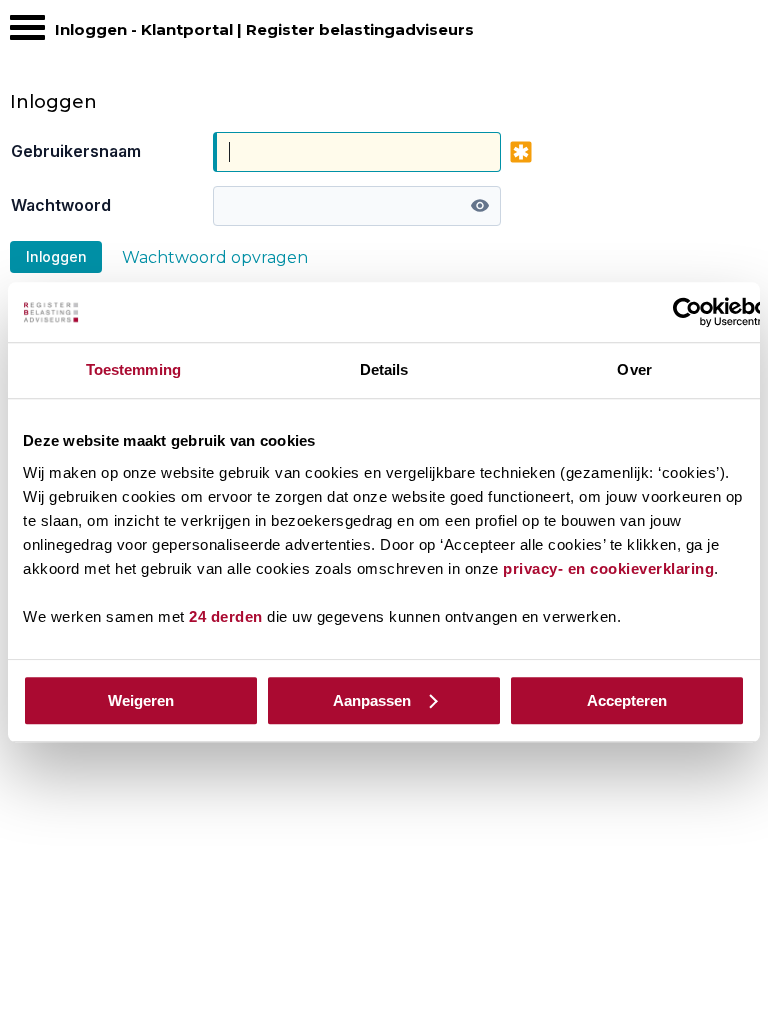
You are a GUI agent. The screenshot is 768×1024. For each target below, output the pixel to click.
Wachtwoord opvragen (215, 257)
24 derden (226, 616)
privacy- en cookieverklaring (608, 568)
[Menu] (27, 32)
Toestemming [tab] (133, 369)
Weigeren (141, 700)
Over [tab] (634, 369)
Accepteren (627, 700)
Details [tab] (384, 369)
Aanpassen (372, 700)
